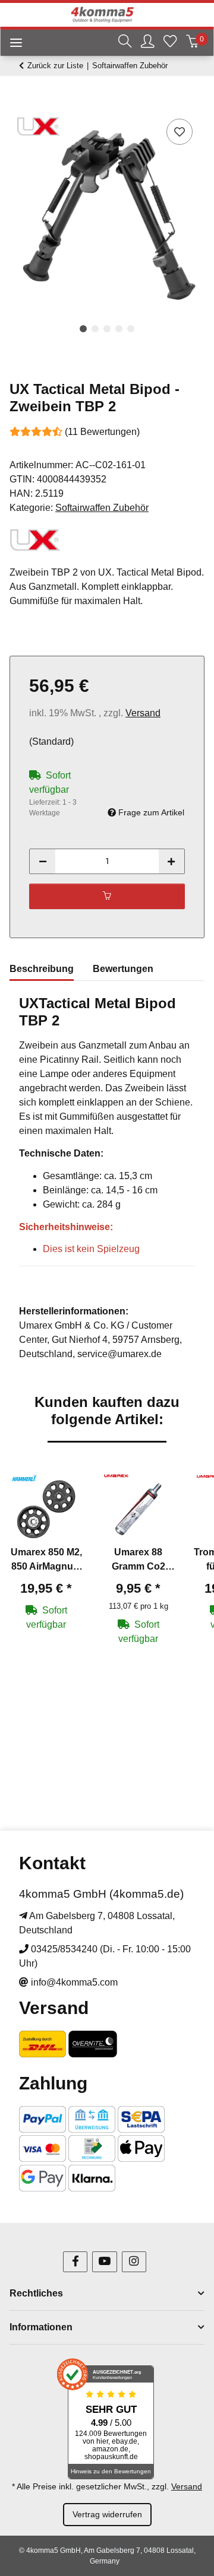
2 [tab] (95, 329)
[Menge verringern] (43, 861)
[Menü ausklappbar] (11, 44)
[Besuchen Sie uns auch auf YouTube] (104, 2262)
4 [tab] (119, 329)
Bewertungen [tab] (123, 969)
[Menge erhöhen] (171, 861)
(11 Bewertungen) (102, 432)
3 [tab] (107, 329)
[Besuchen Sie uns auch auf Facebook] (75, 2262)
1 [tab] (83, 329)
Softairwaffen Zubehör (102, 508)
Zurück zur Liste (55, 66)
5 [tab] (131, 329)
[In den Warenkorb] (19, 103)
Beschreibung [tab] (42, 969)
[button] (125, 43)
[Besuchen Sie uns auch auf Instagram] (134, 2262)
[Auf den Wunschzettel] (180, 132)
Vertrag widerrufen (107, 2514)
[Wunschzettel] (170, 43)
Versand (143, 713)
